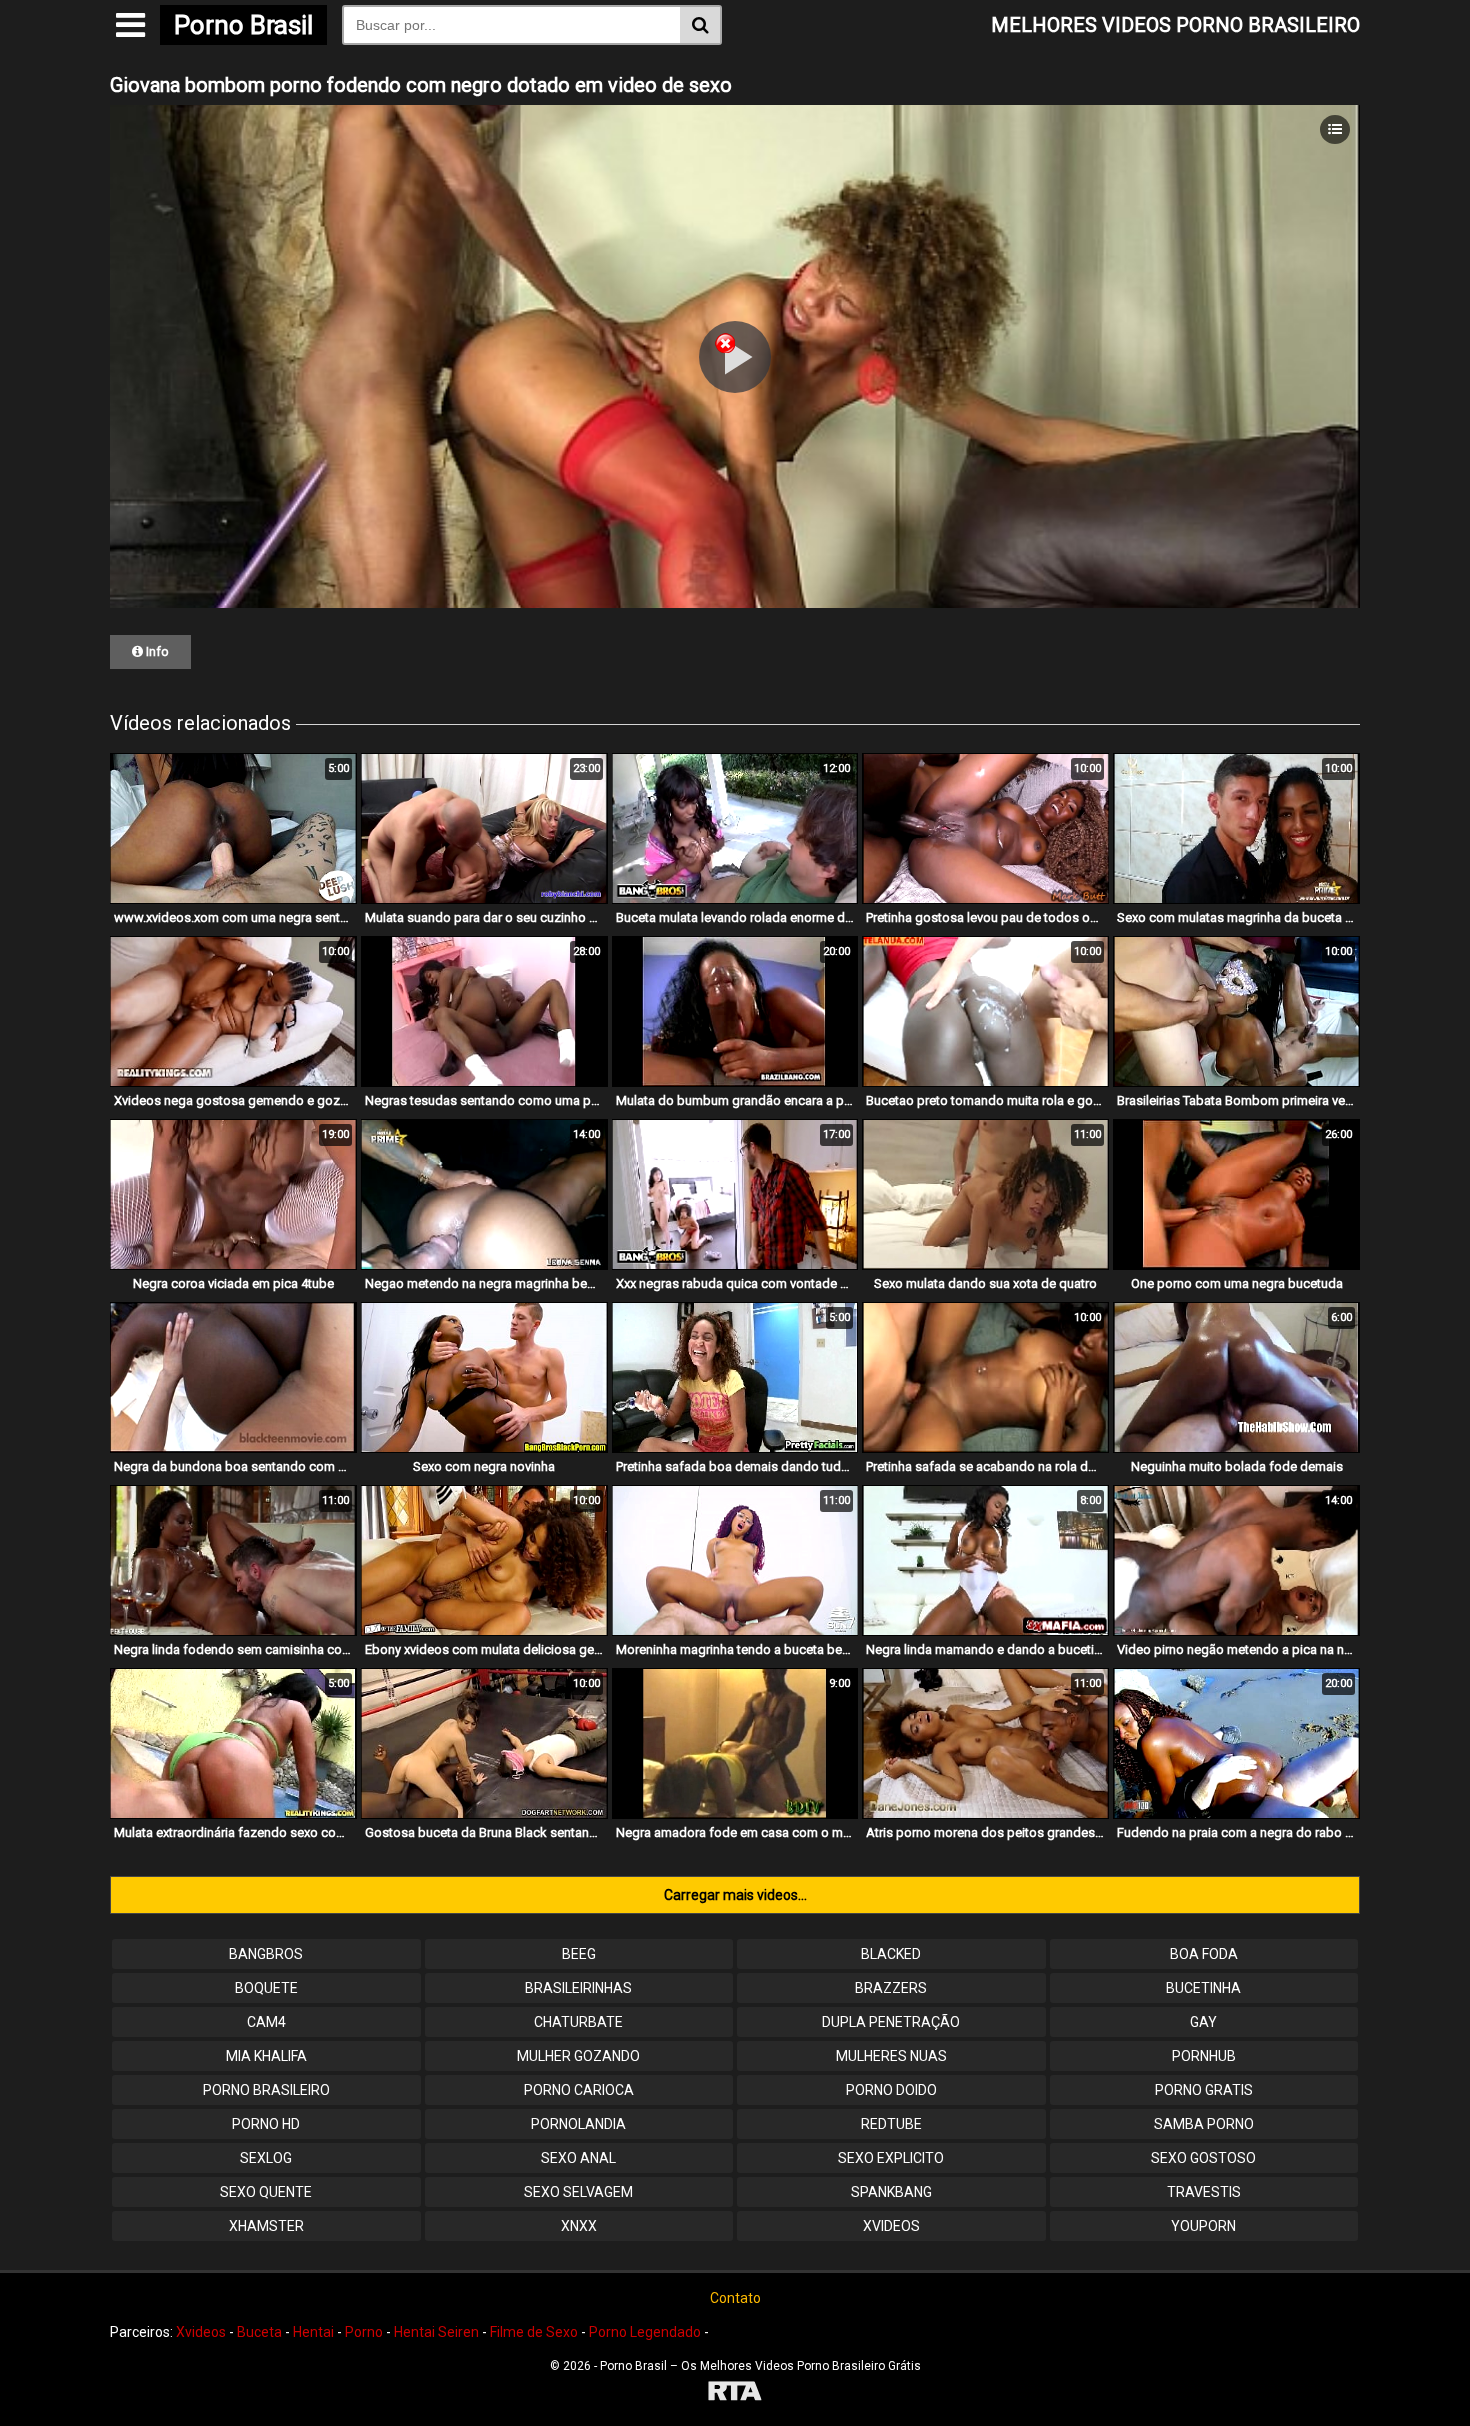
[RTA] (735, 2393)
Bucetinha (1203, 1988)
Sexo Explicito (891, 2158)
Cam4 (266, 2022)
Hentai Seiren (436, 2332)
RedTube (891, 2124)
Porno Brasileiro (266, 2090)
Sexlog (266, 2158)
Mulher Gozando (578, 2056)
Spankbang (891, 2192)
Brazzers (891, 1988)
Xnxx (579, 2226)
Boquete (266, 1988)
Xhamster (266, 2226)
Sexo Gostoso (1203, 2158)
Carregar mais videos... (735, 1895)
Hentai (313, 2332)
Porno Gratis (1204, 2090)
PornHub (1204, 2056)
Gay (1203, 2022)
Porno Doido (891, 2090)
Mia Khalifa (266, 2056)
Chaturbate (578, 2022)
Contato (735, 2298)
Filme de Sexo (534, 2332)
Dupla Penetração (891, 2022)
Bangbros (266, 1954)
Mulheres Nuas (891, 2056)
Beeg (579, 1954)
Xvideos (891, 2226)
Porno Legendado (645, 2332)
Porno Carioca (579, 2090)
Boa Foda (1204, 1954)
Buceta (259, 2332)
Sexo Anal (578, 2158)
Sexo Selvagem (578, 2192)
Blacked (891, 1954)
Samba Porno (1204, 2124)
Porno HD (266, 2124)
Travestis (1204, 2192)
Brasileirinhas (578, 1988)
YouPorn (1203, 2226)
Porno (364, 2332)
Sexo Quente (266, 2192)
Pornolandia (578, 2124)
